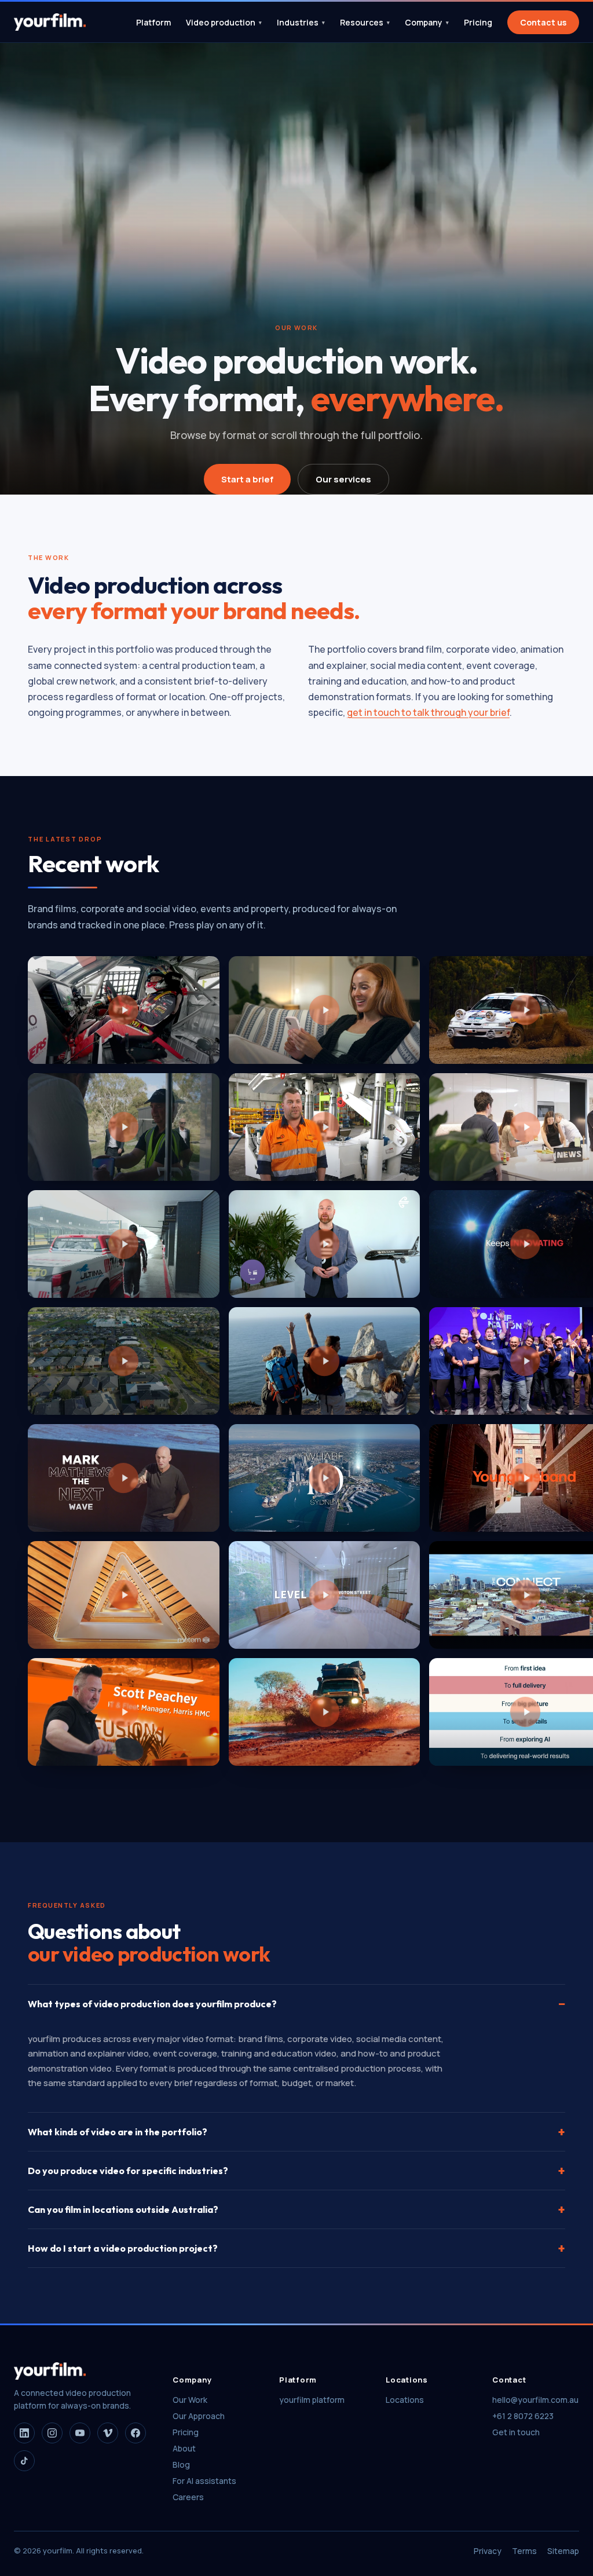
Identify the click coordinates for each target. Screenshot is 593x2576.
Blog (181, 2465)
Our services (343, 479)
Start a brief (247, 479)
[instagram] (52, 2433)
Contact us (543, 22)
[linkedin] (24, 2433)
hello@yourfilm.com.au (535, 2400)
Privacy (488, 2551)
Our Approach (199, 2416)
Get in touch (516, 2432)
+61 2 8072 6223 (523, 2416)
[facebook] (136, 2433)
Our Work (190, 2400)
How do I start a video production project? (296, 2248)
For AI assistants (204, 2481)
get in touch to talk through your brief (428, 712)
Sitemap (563, 2551)
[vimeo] (108, 2433)
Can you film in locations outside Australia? (296, 2209)
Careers (188, 2497)
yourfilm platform (312, 2400)
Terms (524, 2551)
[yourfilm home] (50, 22)
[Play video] (124, 1010)
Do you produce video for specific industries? (296, 2171)
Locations (405, 2400)
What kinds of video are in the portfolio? (296, 2132)
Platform (153, 22)
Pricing (478, 22)
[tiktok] (24, 2461)
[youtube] (80, 2433)
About (184, 2448)
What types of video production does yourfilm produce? (296, 2004)
